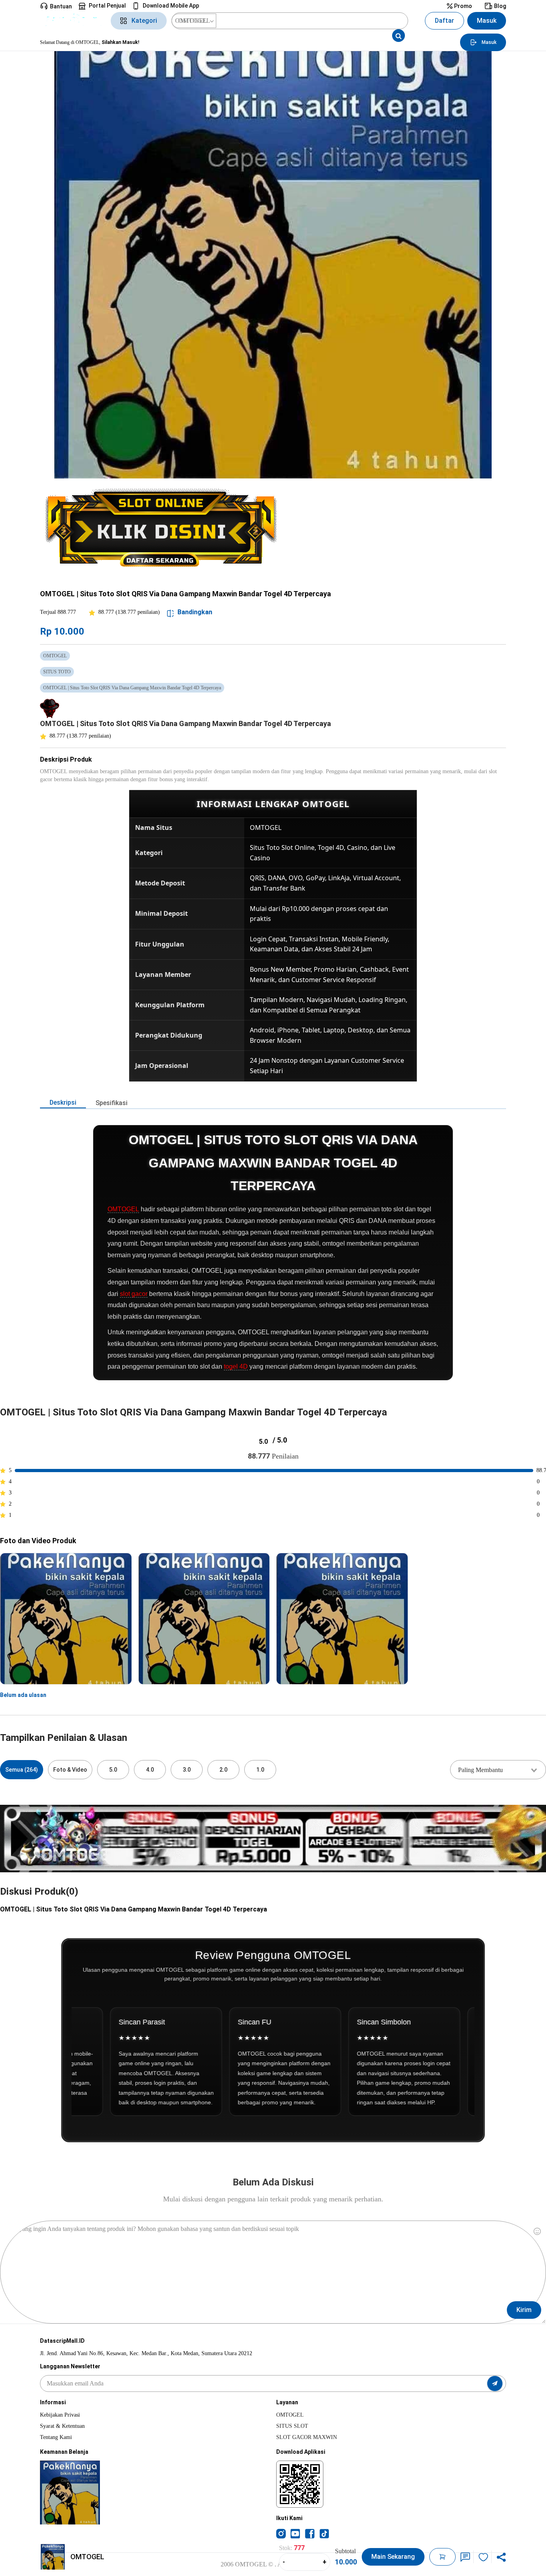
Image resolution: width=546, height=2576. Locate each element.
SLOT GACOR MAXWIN (307, 2437)
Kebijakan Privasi (60, 2415)
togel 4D (236, 1366)
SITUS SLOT (292, 2426)
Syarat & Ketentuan (62, 2426)
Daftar (444, 21)
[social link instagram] (281, 2533)
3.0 (187, 1770)
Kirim (524, 2310)
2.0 (223, 1770)
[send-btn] (495, 2383)
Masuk (487, 21)
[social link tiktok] (324, 2533)
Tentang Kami (56, 2437)
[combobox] (498, 1770)
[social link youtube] (295, 2533)
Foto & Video (70, 1770)
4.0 (150, 1770)
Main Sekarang (393, 2557)
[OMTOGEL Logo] (73, 21)
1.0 (260, 1770)
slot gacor (134, 1294)
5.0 (113, 1770)
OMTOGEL (123, 1209)
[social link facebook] (310, 2533)
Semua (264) (22, 1770)
